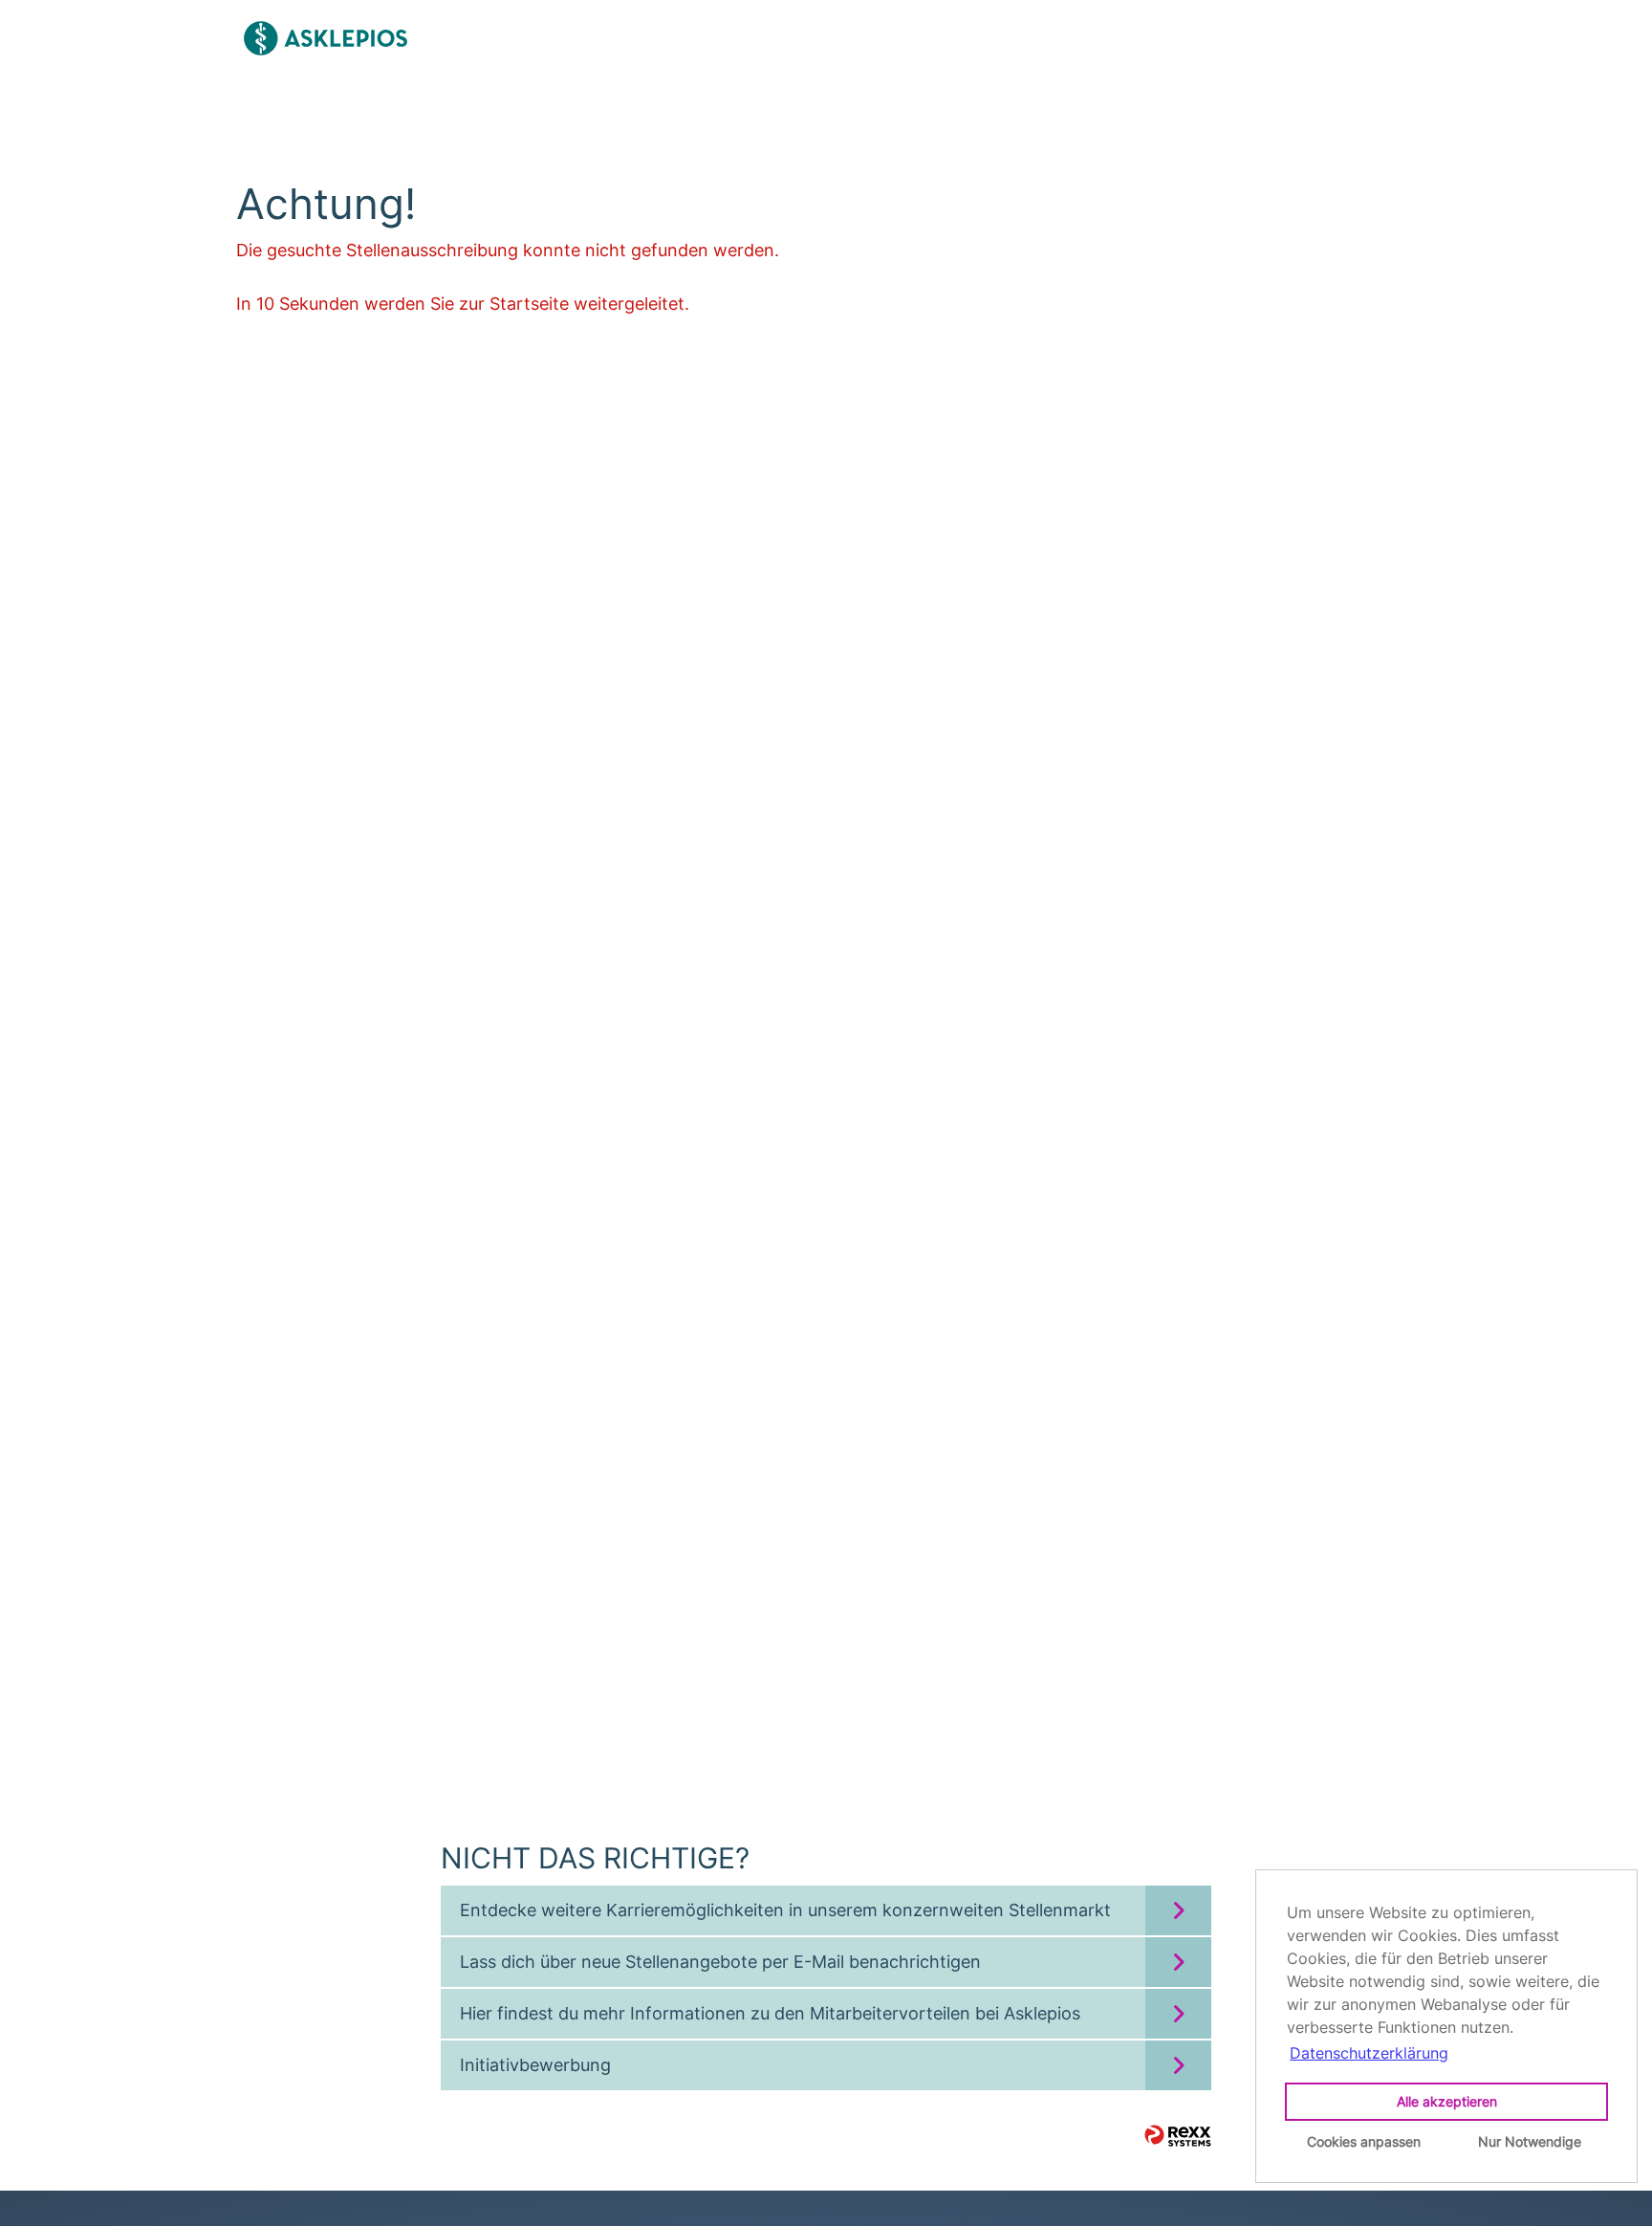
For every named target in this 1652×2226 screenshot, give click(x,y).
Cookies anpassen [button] (1364, 2141)
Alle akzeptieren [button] (1447, 2101)
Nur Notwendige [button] (1530, 2141)
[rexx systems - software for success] (1178, 2136)
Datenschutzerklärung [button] (1369, 2053)
